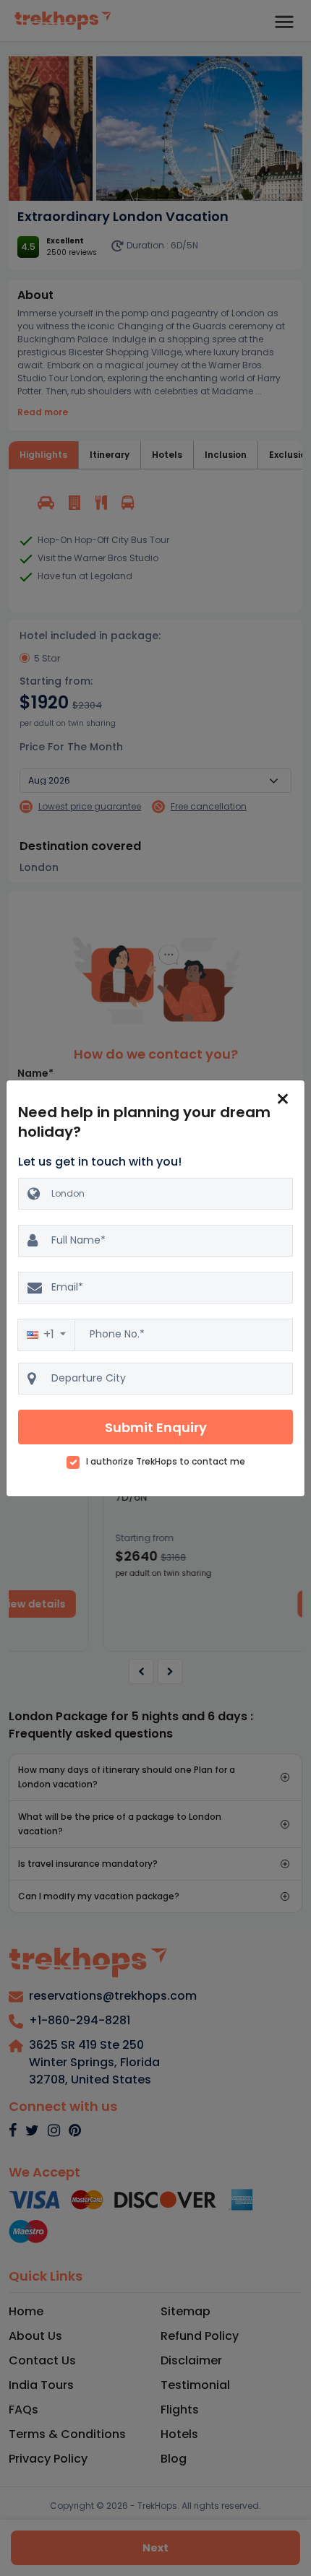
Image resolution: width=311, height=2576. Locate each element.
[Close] (283, 1099)
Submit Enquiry (156, 1427)
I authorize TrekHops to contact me (166, 1462)
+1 (50, 1334)
